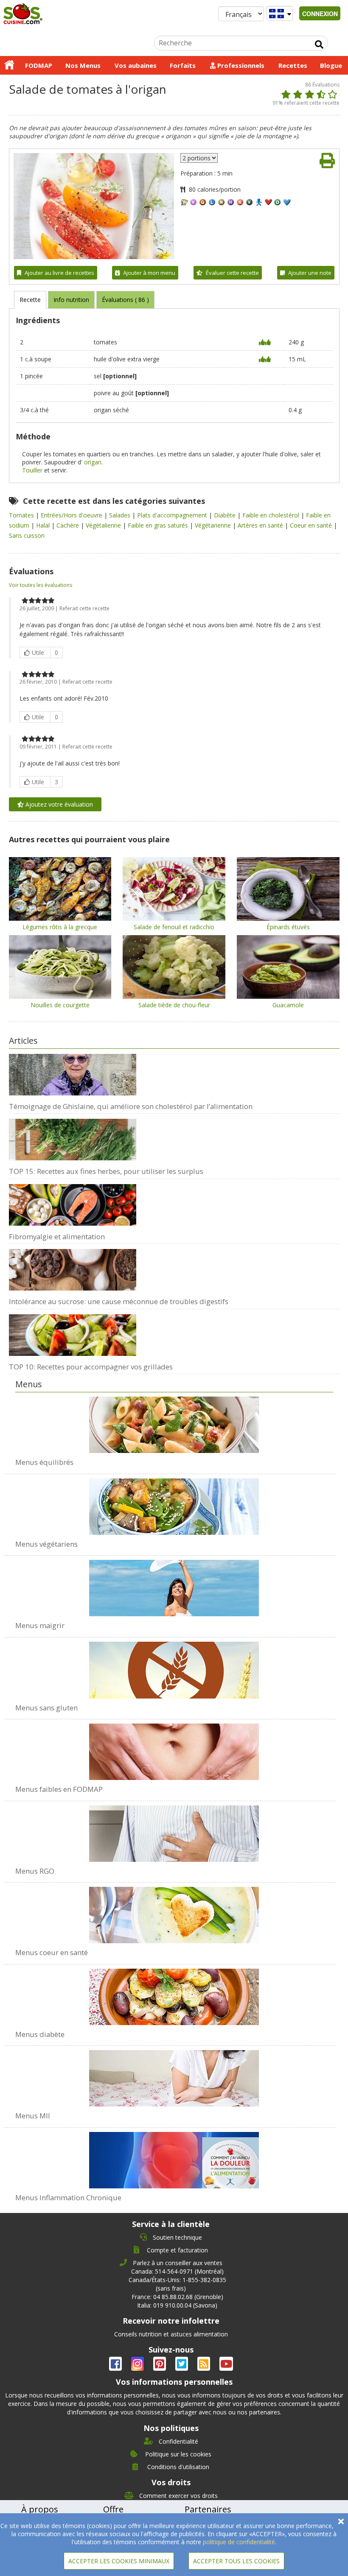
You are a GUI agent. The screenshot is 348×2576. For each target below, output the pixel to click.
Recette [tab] (30, 300)
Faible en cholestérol (272, 515)
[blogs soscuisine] (205, 2365)
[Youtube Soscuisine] (226, 2365)
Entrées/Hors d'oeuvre (72, 515)
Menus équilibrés (44, 1462)
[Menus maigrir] (174, 1584)
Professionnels (240, 65)
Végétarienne (214, 525)
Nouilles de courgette (60, 1005)
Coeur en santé (312, 525)
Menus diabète (40, 2034)
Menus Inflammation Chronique (68, 2197)
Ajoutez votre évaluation (58, 804)
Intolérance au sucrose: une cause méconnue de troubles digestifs (119, 1301)
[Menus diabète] (174, 1992)
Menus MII (33, 2116)
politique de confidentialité (239, 2542)
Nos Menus (83, 65)
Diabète (226, 515)
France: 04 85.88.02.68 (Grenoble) (177, 2297)
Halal (44, 525)
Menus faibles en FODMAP (59, 1789)
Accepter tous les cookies (236, 2561)
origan (92, 462)
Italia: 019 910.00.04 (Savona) (177, 2305)
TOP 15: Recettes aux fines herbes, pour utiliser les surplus (106, 1171)
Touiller (32, 470)
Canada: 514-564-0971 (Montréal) (177, 2271)
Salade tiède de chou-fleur (174, 1005)
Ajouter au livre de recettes (59, 273)
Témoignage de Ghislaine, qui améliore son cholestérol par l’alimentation (131, 1106)
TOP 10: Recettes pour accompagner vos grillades (91, 1367)
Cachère (69, 525)
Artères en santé (261, 525)
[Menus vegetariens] (174, 1502)
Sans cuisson (27, 535)
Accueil (9, 65)
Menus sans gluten (46, 1708)
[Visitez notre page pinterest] (160, 2365)
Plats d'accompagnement (173, 515)
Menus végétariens (46, 1544)
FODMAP (39, 65)
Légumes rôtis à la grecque (60, 927)
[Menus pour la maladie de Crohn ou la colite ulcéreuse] (174, 2074)
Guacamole (288, 1005)
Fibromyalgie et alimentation (57, 1236)
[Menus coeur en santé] (174, 1911)
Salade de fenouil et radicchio (174, 927)
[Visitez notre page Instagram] (138, 2365)
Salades (121, 515)
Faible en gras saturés (159, 525)
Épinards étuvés (288, 927)
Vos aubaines (136, 65)
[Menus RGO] (174, 1829)
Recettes (293, 65)
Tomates (22, 515)
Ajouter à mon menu (149, 273)
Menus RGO (35, 1871)
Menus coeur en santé (52, 1952)
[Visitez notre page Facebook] (116, 2365)
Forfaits (183, 65)
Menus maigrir (40, 1625)
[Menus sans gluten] (174, 1666)
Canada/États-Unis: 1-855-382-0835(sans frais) (177, 2284)
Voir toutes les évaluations (41, 585)
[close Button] (341, 2522)
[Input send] (319, 45)
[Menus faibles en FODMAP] (174, 1747)
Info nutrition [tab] (71, 300)
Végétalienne (104, 525)
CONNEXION (320, 14)
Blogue (331, 65)
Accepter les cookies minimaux (119, 2561)
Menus (29, 1384)
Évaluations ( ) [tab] (125, 300)
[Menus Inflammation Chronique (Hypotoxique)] (174, 2156)
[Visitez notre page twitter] (182, 2365)
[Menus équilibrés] (174, 1425)
